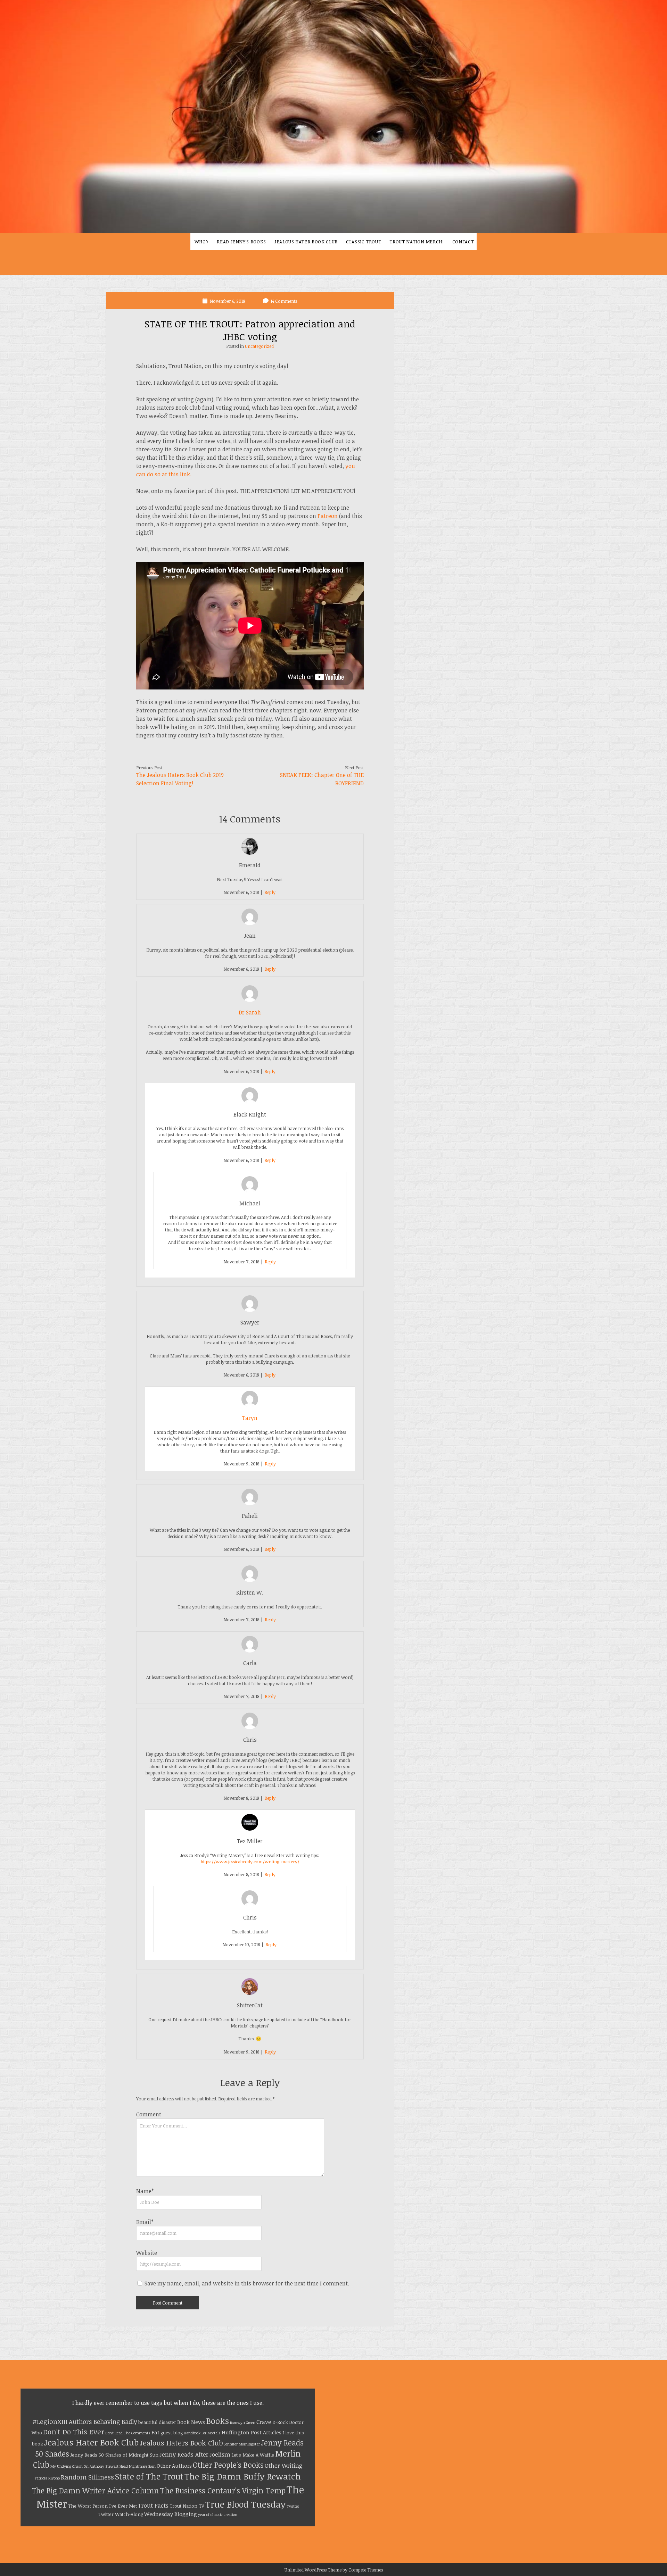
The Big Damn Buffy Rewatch (243, 2476)
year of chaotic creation (218, 2515)
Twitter (293, 2506)
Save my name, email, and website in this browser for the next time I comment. (247, 2283)
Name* (145, 2191)
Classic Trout (364, 242)
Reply (270, 892)
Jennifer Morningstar (242, 2444)
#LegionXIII (50, 2421)
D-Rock (280, 2422)
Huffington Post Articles (252, 2432)
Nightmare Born (142, 2466)
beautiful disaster (157, 2422)
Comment (149, 2114)
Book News (191, 2422)
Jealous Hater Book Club (306, 242)
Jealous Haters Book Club (181, 2443)
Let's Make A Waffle (253, 2455)
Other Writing (284, 2465)
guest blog (172, 2433)
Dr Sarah (250, 1012)
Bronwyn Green (243, 2423)
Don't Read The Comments (128, 2433)
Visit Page (333, 117)
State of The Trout (149, 2476)
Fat (155, 2432)
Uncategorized (259, 346)
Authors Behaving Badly (103, 2422)
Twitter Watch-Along (121, 2514)
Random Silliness (87, 2477)
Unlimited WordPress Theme (313, 2570)
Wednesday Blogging (171, 2514)
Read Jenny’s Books (241, 242)
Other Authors (174, 2466)
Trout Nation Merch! (417, 242)
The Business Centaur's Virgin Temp (223, 2490)
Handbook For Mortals (202, 2433)
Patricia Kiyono (47, 2478)
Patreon (328, 516)
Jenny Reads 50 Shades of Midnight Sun (114, 2455)
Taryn (250, 1418)
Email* (145, 2222)
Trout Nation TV (187, 2506)
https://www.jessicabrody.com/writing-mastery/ (250, 1862)
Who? (202, 242)
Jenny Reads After (184, 2454)
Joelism (220, 2454)
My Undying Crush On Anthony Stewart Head (89, 2466)
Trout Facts (153, 2505)
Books (217, 2421)
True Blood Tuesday (245, 2504)
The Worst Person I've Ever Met (102, 2506)
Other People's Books (228, 2465)
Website (147, 2253)
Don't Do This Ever (74, 2432)
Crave (264, 2422)
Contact (463, 242)
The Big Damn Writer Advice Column (95, 2490)
